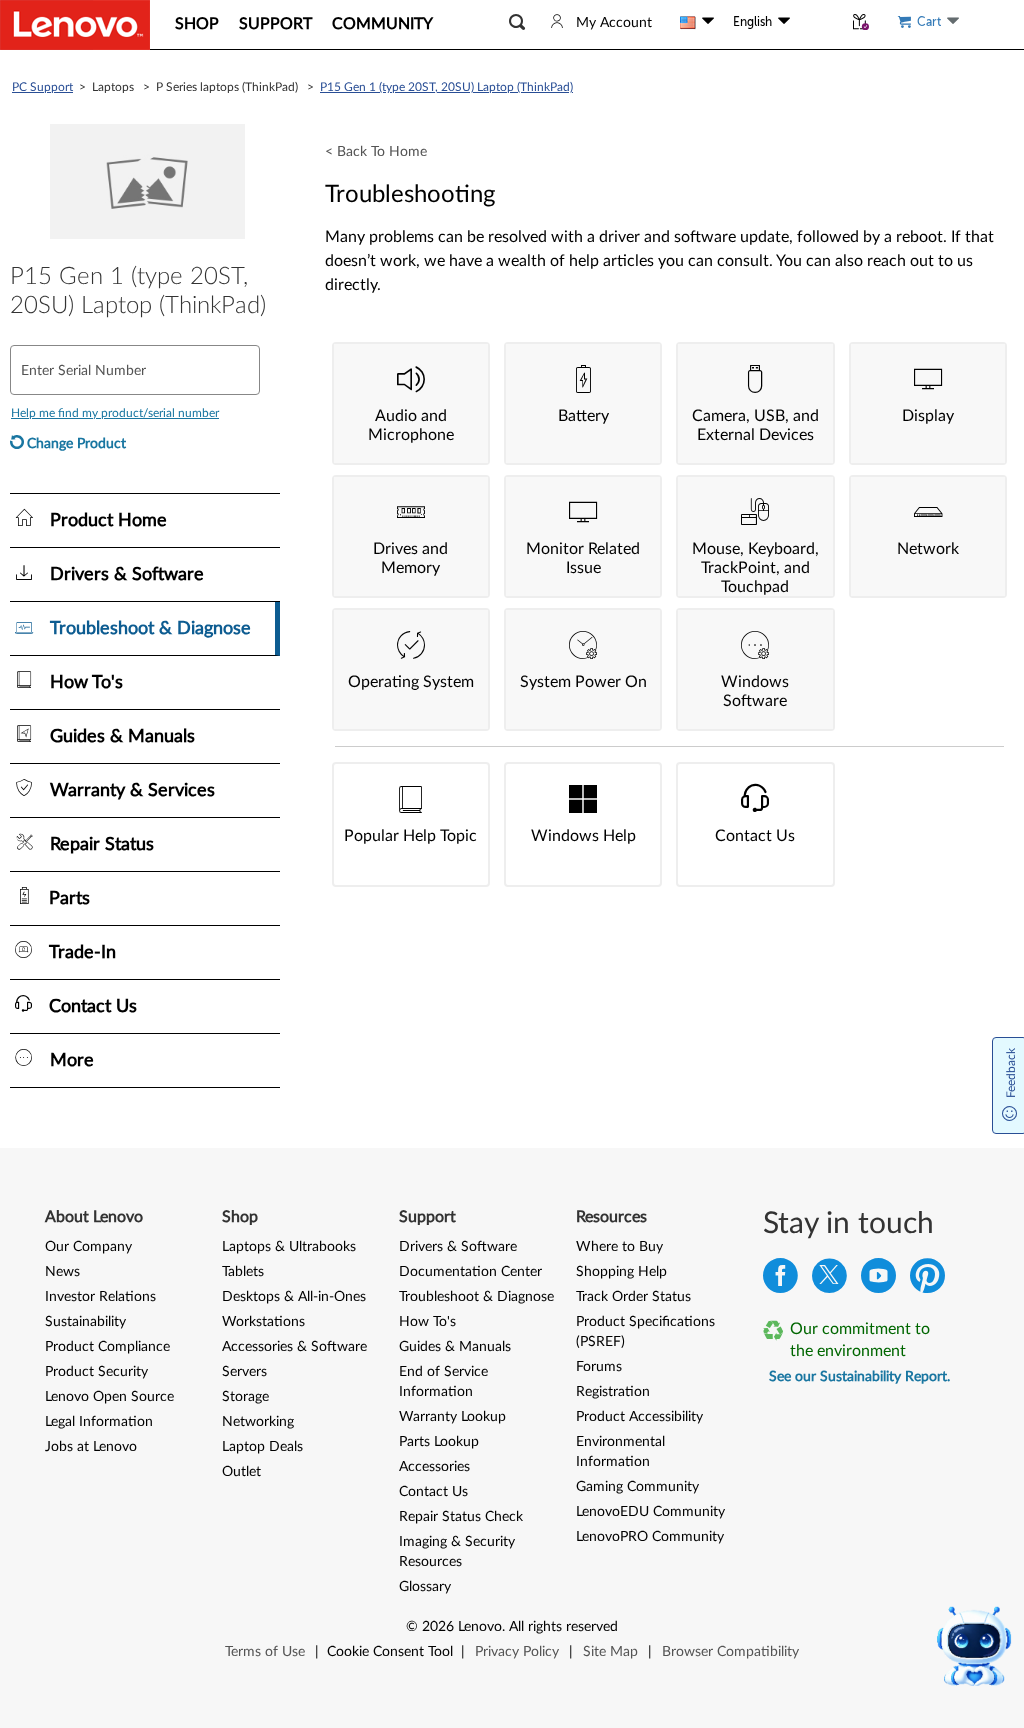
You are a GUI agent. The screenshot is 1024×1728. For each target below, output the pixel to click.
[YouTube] (878, 1280)
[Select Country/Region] (697, 22)
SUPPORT (275, 24)
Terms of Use (265, 1652)
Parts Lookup (439, 1442)
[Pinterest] (927, 1280)
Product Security (96, 1372)
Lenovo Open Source (109, 1397)
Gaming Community (637, 1487)
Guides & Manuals (455, 1347)
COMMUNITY (382, 24)
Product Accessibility (639, 1417)
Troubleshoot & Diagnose (476, 1297)
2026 (438, 1627)
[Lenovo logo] (75, 25)
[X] (829, 1280)
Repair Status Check (461, 1517)
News (62, 1272)
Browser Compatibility (730, 1652)
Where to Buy (619, 1247)
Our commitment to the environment (860, 1340)
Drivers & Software (458, 1247)
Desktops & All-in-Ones (294, 1297)
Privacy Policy (517, 1652)
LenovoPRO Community (650, 1537)
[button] (517, 22)
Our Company (88, 1247)
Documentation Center (470, 1272)
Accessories (434, 1467)
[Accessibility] (816, 21)
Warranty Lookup (452, 1417)
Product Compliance (107, 1347)
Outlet (241, 1472)
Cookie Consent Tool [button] (390, 1652)
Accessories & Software (294, 1347)
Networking (258, 1422)
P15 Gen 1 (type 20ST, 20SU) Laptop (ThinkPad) (446, 87)
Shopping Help (621, 1272)
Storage (245, 1397)
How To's (427, 1322)
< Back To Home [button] (376, 152)
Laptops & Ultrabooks (289, 1247)
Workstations (263, 1322)
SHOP (197, 24)
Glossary (425, 1587)
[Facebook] (780, 1280)
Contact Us (433, 1492)
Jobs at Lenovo (91, 1447)
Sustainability (85, 1322)
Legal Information (99, 1422)
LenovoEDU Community (650, 1512)
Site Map (610, 1652)
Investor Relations (100, 1297)
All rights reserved (563, 1627)
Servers (244, 1372)
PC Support (42, 87)
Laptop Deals (262, 1447)
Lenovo (480, 1627)
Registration (613, 1392)
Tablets (243, 1272)
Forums (599, 1367)
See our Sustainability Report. (859, 1377)
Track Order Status (633, 1297)
